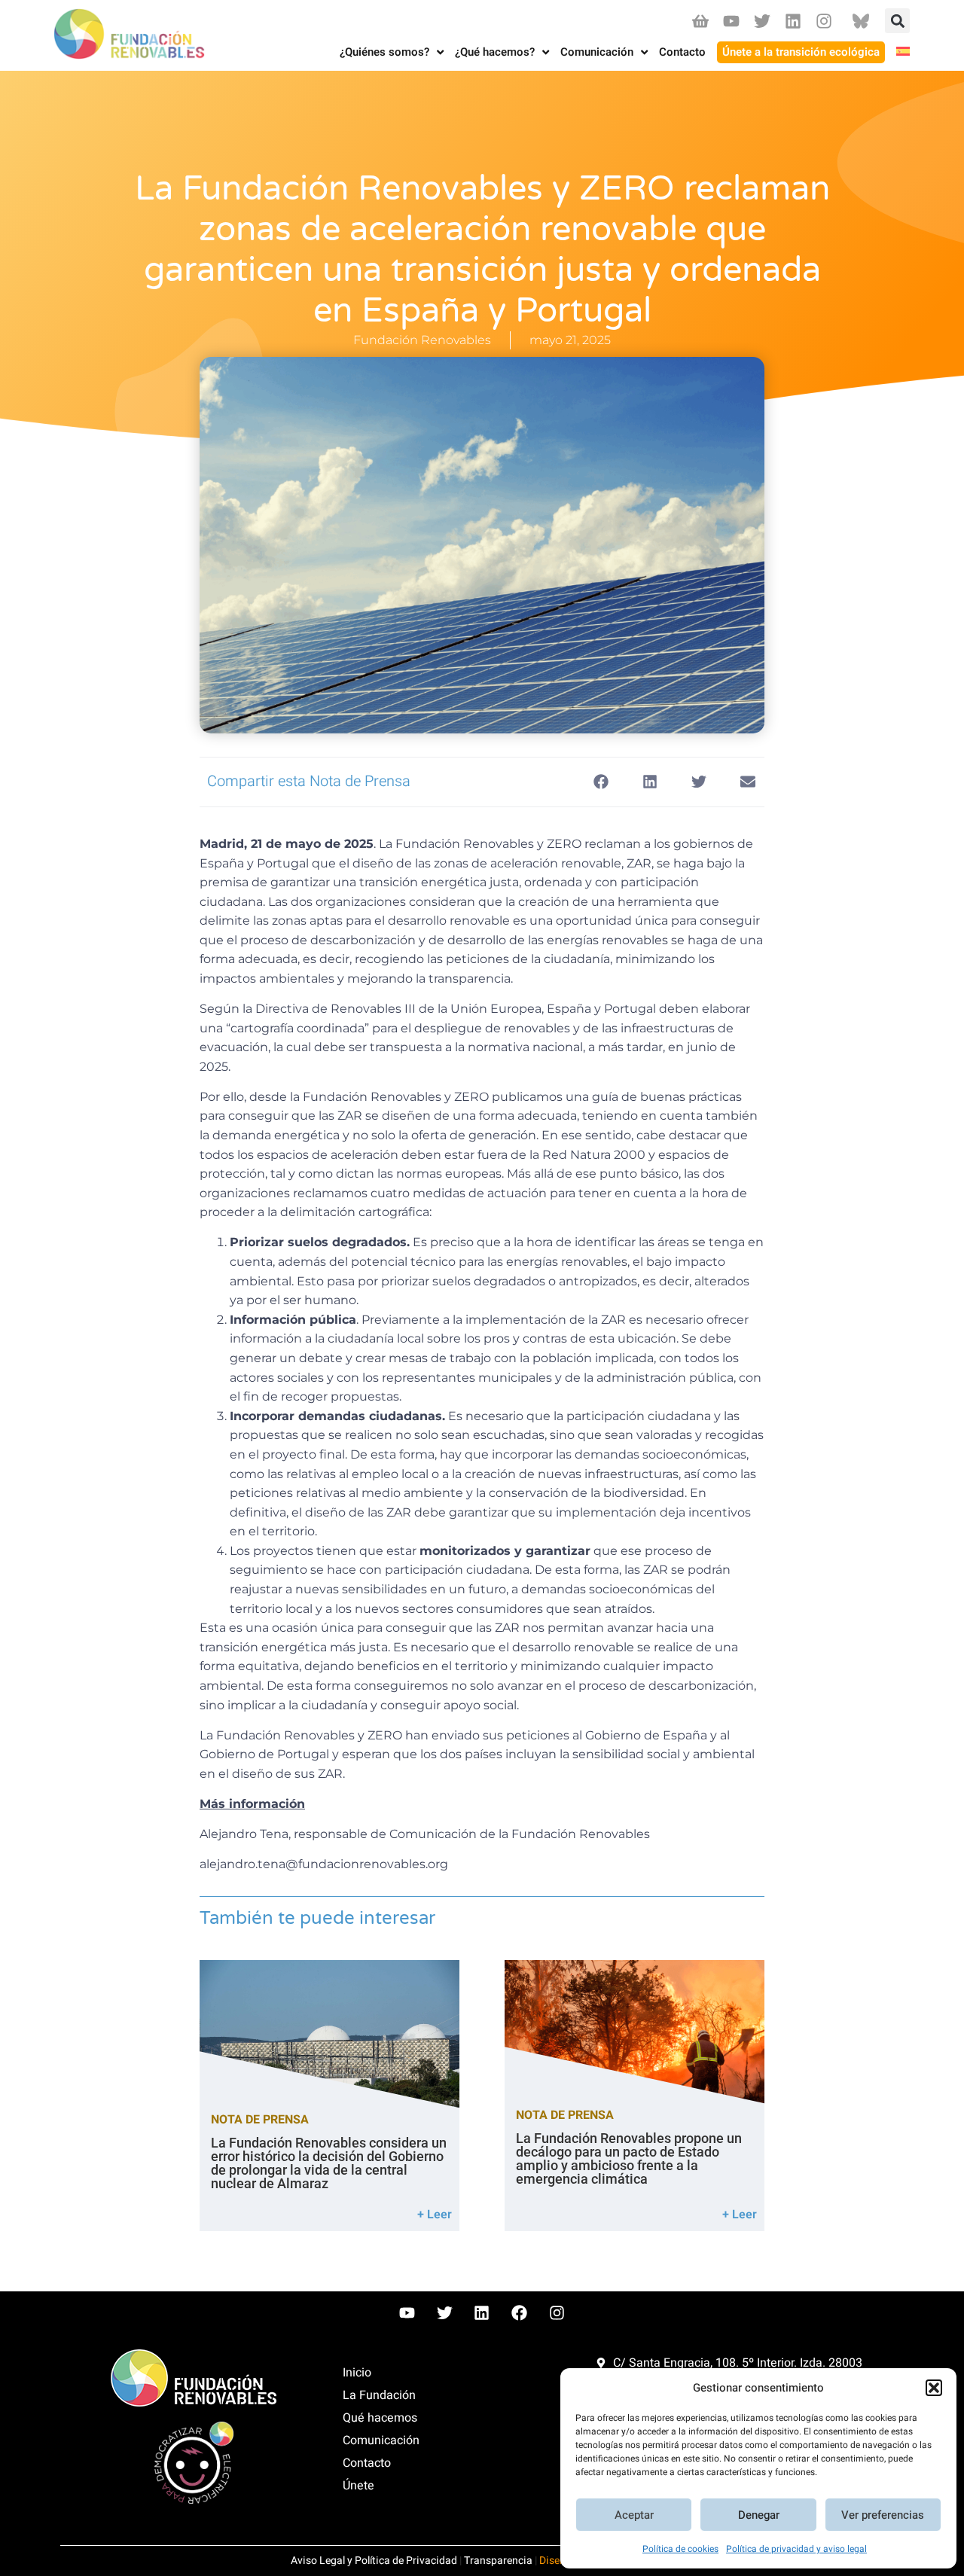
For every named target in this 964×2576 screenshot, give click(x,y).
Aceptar (634, 2515)
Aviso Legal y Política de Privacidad (374, 2561)
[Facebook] (520, 2313)
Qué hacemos (380, 2418)
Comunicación (381, 2440)
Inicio (357, 2373)
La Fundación (379, 2395)
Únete (358, 2486)
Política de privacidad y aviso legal (796, 2549)
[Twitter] (762, 21)
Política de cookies (680, 2549)
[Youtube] (731, 21)
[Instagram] (824, 21)
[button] (934, 2388)
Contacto (367, 2463)
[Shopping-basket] (700, 21)
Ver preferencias (883, 2515)
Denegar (759, 2515)
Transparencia (498, 2561)
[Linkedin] (793, 21)
